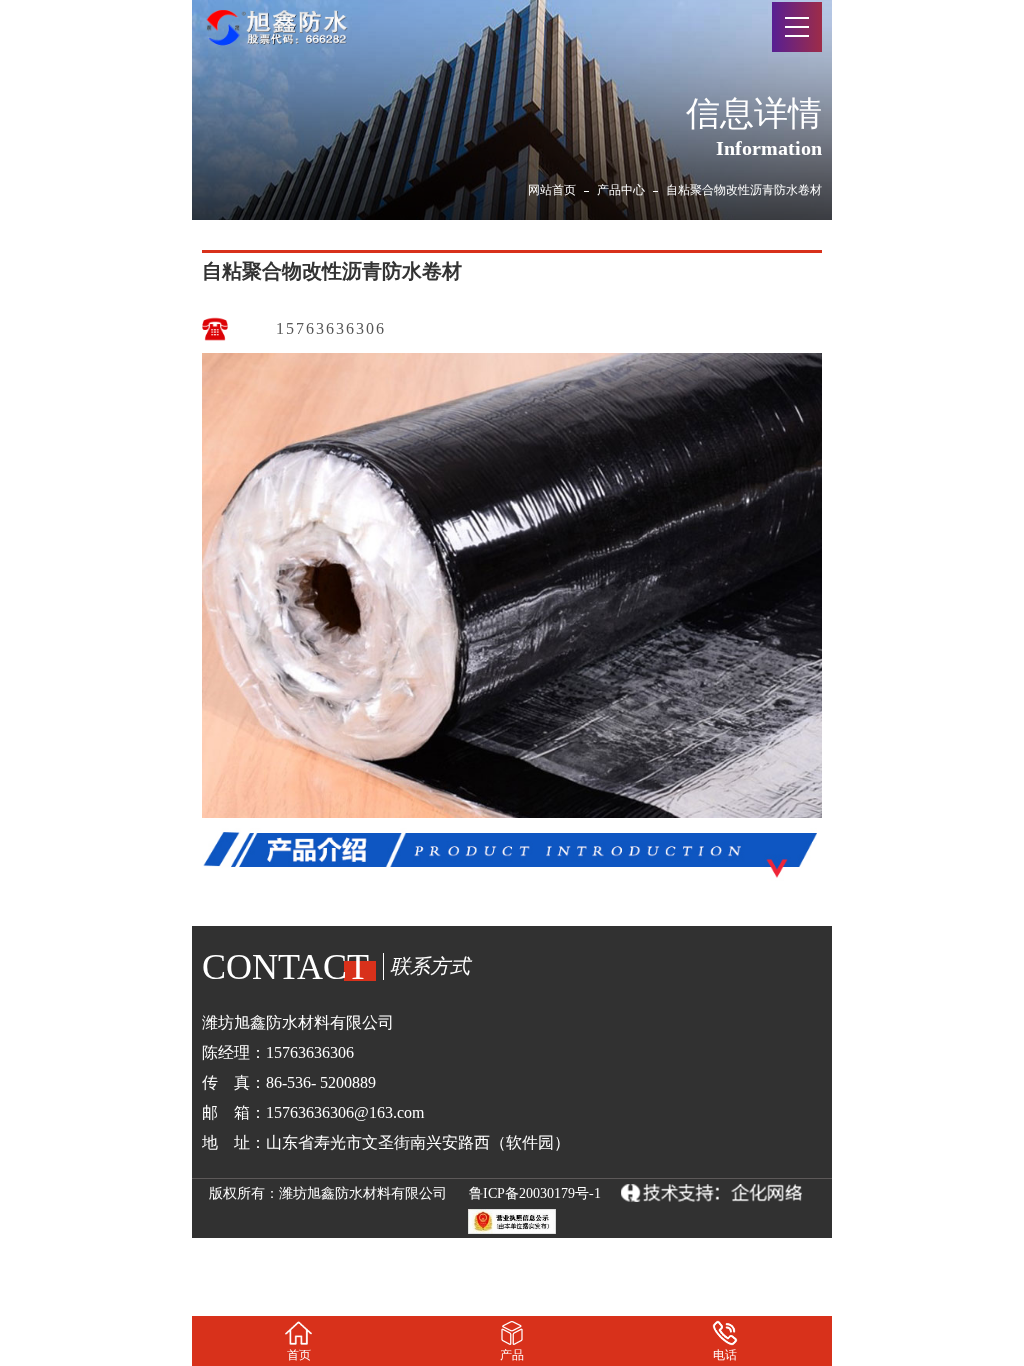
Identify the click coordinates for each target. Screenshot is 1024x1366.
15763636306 (331, 328)
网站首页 (552, 190)
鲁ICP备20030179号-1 (535, 1193)
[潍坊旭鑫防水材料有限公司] (289, 24)
